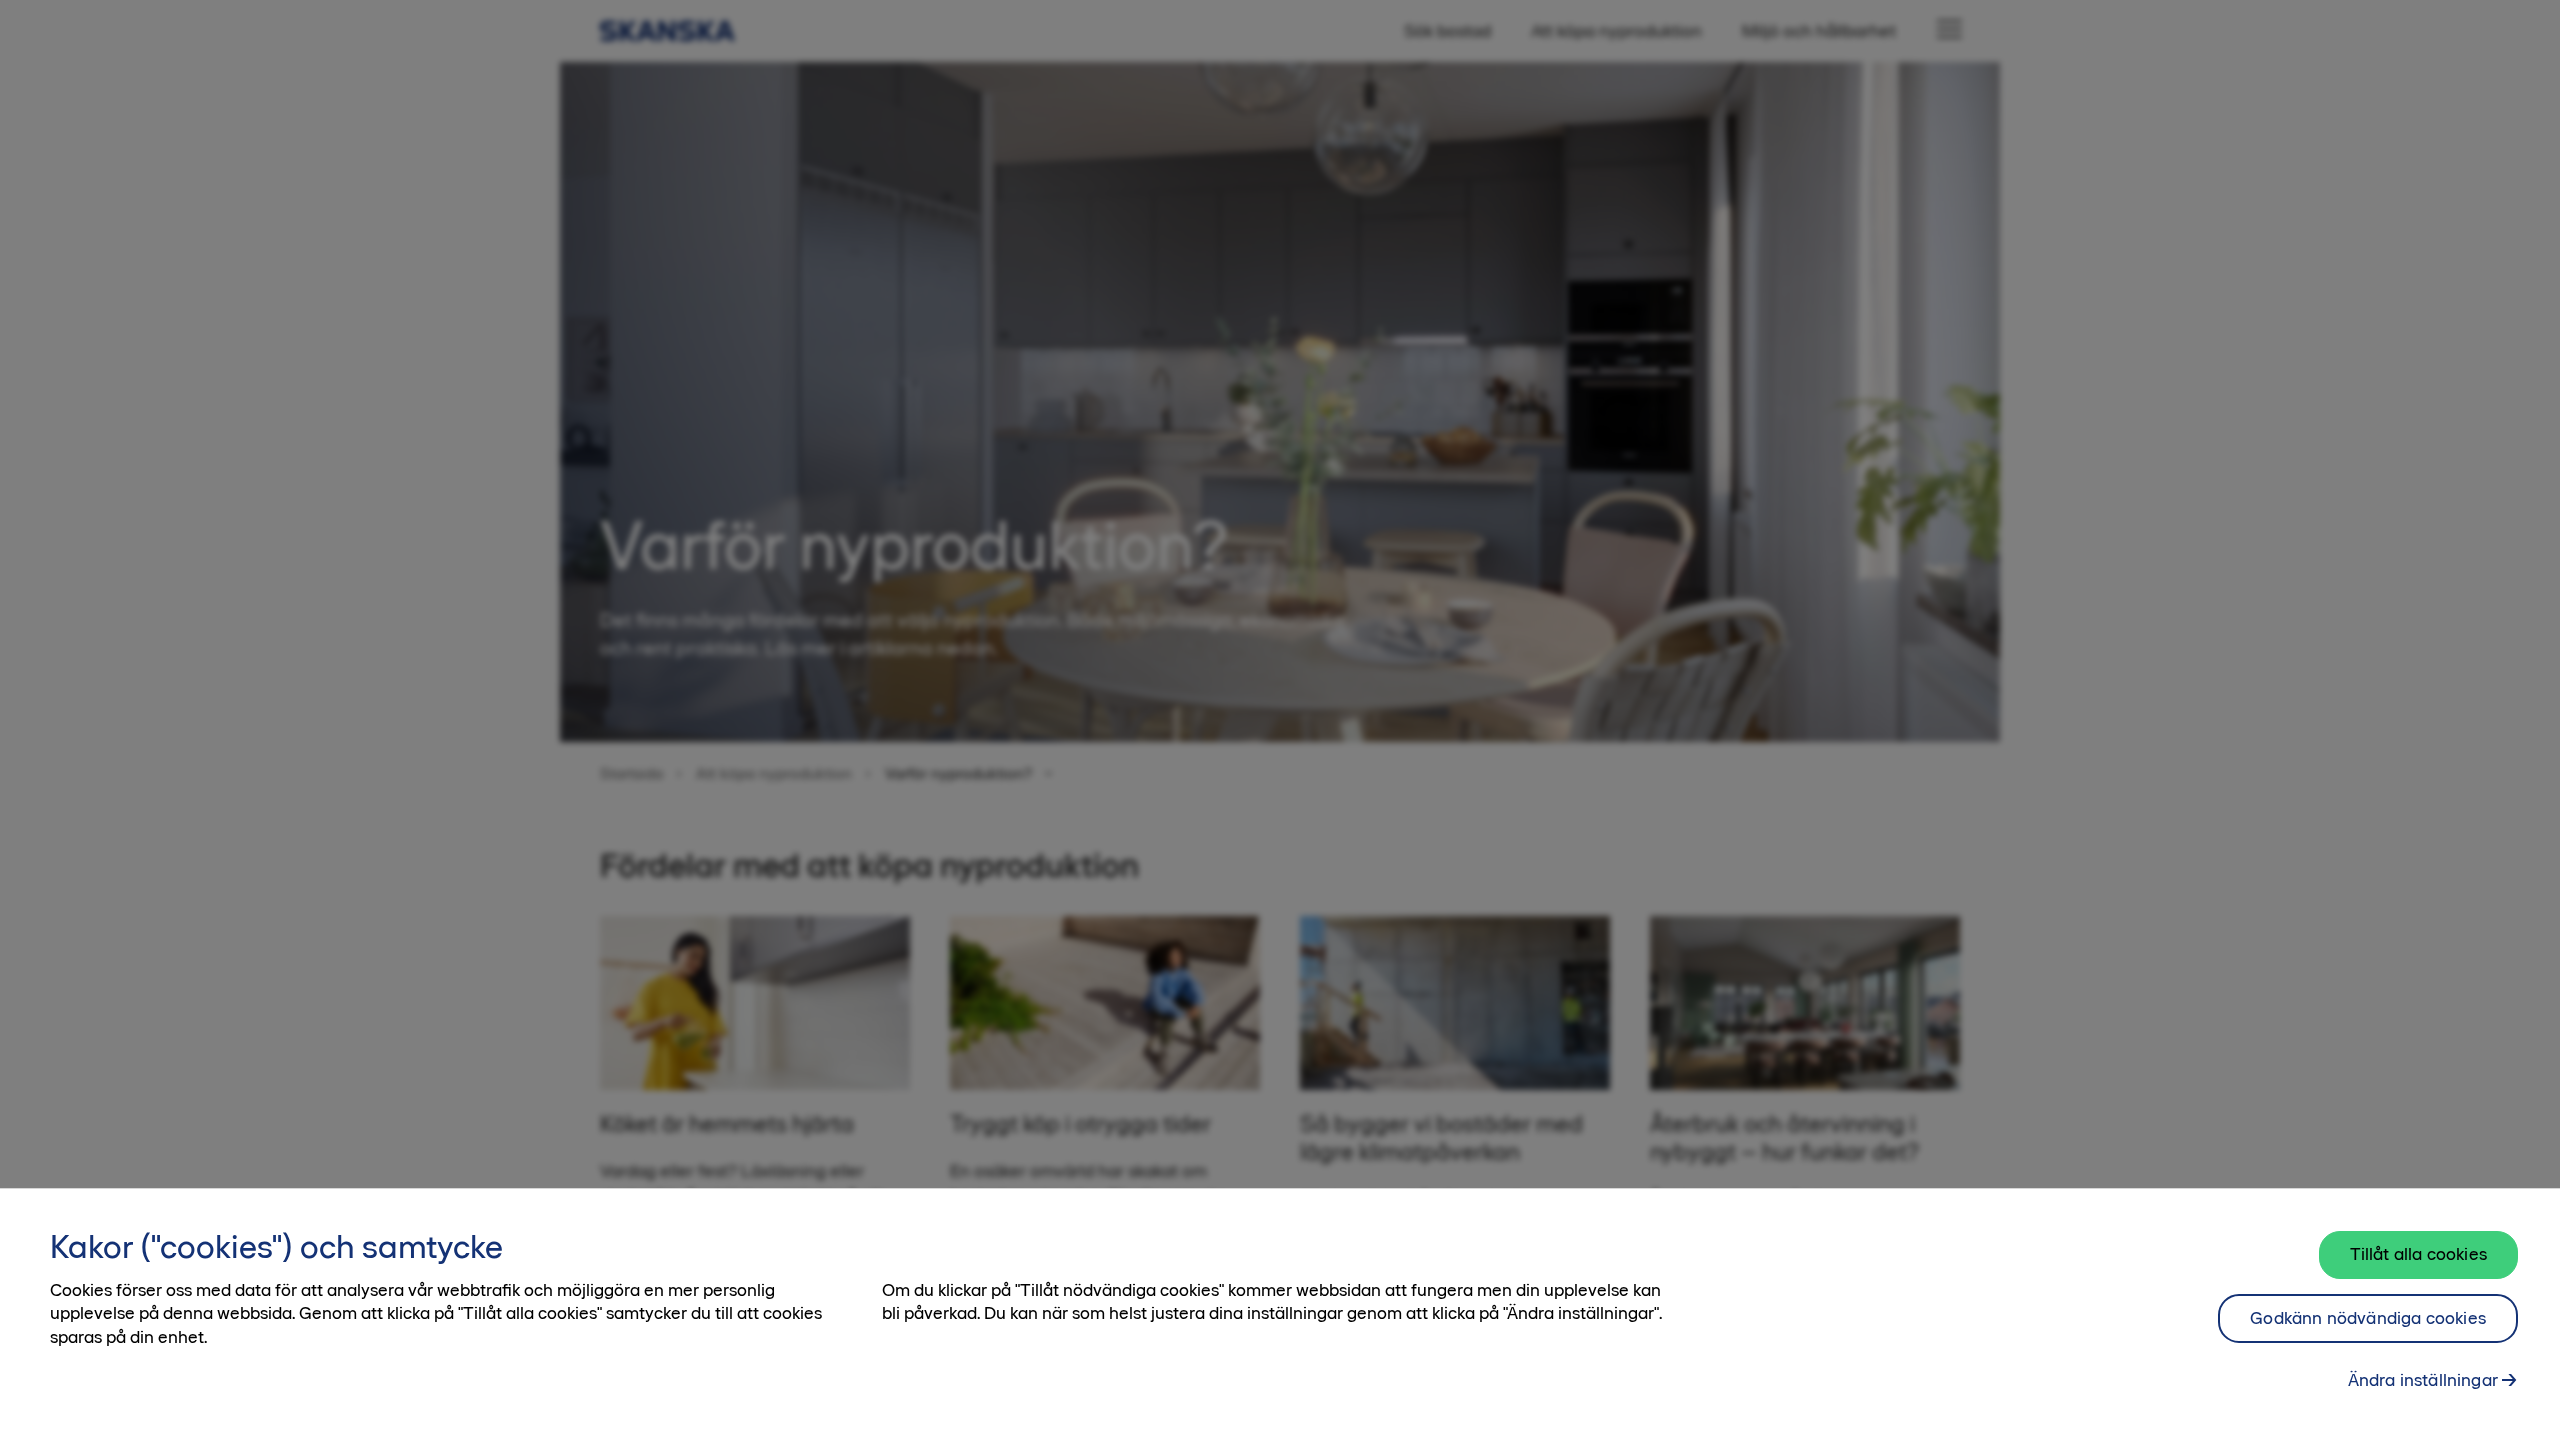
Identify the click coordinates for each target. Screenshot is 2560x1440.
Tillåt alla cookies (2418, 1254)
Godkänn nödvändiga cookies (2368, 1318)
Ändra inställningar (2423, 1380)
